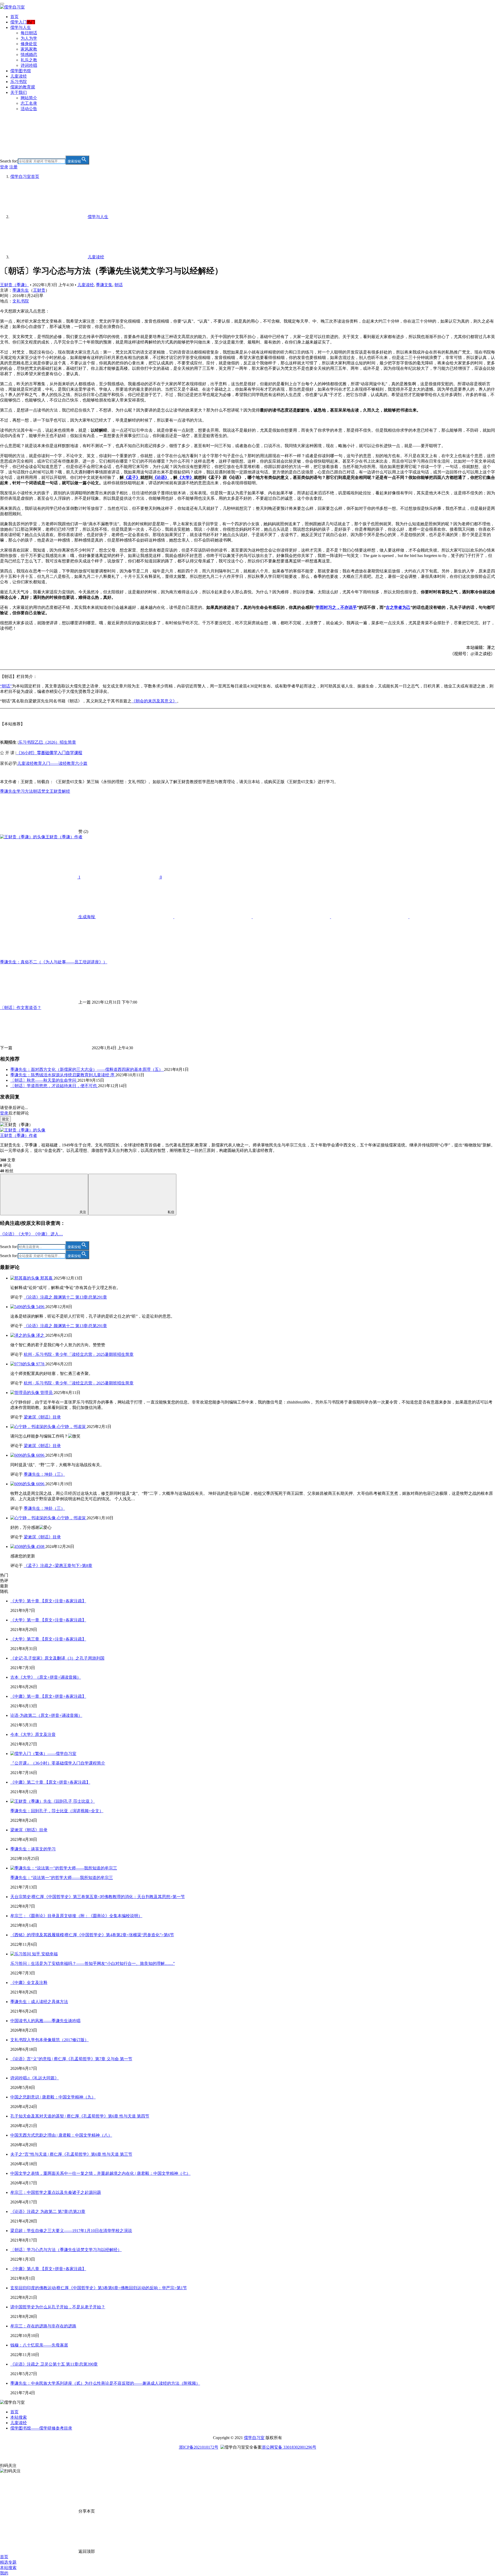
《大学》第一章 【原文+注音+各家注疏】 (48, 1620)
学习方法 (25, 791)
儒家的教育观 (23, 87)
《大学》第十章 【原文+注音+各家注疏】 (48, 1601)
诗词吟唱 (29, 65)
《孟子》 (132, 477)
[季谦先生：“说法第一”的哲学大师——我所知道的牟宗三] (64, 1868)
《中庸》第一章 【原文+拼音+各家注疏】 (48, 1696)
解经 (66, 791)
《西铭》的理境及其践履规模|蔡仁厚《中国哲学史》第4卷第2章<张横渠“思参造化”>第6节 (92, 1935)
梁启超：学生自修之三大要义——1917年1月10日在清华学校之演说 (71, 2231)
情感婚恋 (29, 55)
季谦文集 (104, 285)
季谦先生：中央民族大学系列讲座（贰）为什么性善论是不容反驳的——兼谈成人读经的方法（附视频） (105, 2383)
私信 (171, 1212)
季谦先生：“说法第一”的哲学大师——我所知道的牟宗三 (62, 1878)
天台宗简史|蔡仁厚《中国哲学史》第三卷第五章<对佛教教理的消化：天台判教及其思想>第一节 (98, 1897)
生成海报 (87, 917)
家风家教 (29, 49)
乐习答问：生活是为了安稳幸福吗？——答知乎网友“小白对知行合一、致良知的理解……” (93, 1963)
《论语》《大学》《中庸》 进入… (31, 1234)
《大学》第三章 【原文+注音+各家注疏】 (48, 1639)
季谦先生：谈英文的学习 (33, 1849)
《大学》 (186, 477)
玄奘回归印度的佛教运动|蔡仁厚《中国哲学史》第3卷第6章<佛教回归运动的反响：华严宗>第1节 (99, 2288)
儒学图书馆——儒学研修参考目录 (41, 2428)
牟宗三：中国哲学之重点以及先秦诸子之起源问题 (56, 2192)
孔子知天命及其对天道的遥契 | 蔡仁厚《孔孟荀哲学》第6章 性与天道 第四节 (80, 2116)
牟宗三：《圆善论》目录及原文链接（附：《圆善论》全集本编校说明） (76, 1916)
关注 (83, 1212)
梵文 (45, 791)
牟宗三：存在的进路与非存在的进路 (43, 2326)
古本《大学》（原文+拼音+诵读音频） (46, 1677)
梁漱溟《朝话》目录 (42, 1417)
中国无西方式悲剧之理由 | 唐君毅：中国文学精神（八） (61, 2135)
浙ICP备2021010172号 (199, 2447)
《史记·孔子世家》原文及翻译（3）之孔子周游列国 (57, 1658)
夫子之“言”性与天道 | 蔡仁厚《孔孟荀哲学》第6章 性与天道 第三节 (71, 2154)
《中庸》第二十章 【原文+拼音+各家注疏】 (50, 1782)
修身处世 (29, 44)
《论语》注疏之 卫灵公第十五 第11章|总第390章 (54, 2364)
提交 (5, 1119)
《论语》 (161, 477)
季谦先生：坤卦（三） (44, 1474)
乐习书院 (19, 82)
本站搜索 (19, 2417)
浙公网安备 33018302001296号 (289, 2447)
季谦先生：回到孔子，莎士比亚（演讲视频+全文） (57, 1811)
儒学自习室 (254, 2438)
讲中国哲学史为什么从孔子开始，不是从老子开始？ (58, 2307)
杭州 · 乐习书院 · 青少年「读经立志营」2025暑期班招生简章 (79, 1354)
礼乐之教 (29, 60)
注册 (13, 167)
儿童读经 (19, 76)
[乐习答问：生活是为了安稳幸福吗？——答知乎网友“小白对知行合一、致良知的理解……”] (34, 1954)
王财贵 (39, 290)
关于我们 (19, 92)
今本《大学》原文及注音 (33, 1734)
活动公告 (29, 109)
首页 (14, 17)
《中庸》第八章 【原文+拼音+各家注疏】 (48, 2269)
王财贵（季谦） (14, 285)
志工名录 (29, 103)
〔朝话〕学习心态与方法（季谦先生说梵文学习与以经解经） (66, 2250)
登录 (4, 167)
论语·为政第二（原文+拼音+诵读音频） (46, 1715)
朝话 (119, 285)
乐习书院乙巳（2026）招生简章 (47, 742)
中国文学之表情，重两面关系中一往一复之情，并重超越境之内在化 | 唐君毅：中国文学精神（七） (100, 2173)
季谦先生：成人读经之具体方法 (39, 2002)
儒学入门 (19, 22)
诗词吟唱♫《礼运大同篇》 (35, 2078)
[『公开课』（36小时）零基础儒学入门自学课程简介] (43, 1754)
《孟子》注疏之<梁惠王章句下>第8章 (58, 1566)
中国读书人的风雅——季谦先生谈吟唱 (45, 2021)
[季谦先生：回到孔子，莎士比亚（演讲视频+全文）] (53, 1801)
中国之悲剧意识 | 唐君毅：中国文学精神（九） (53, 2097)
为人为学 (29, 38)
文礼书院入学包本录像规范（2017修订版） (49, 2040)
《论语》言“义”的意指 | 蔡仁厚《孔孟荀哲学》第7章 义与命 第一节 (71, 2059)
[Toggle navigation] (2, 4)
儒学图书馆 (21, 71)
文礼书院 (21, 301)
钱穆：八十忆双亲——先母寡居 (39, 2345)
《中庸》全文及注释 (29, 1983)
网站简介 (29, 98)
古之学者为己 (398, 607)
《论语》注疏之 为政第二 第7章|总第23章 (48, 2212)
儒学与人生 (21, 27)
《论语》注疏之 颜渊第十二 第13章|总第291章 (65, 1297)
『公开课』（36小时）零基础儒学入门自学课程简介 (58, 1763)
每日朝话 (29, 33)
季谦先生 (21, 290)
